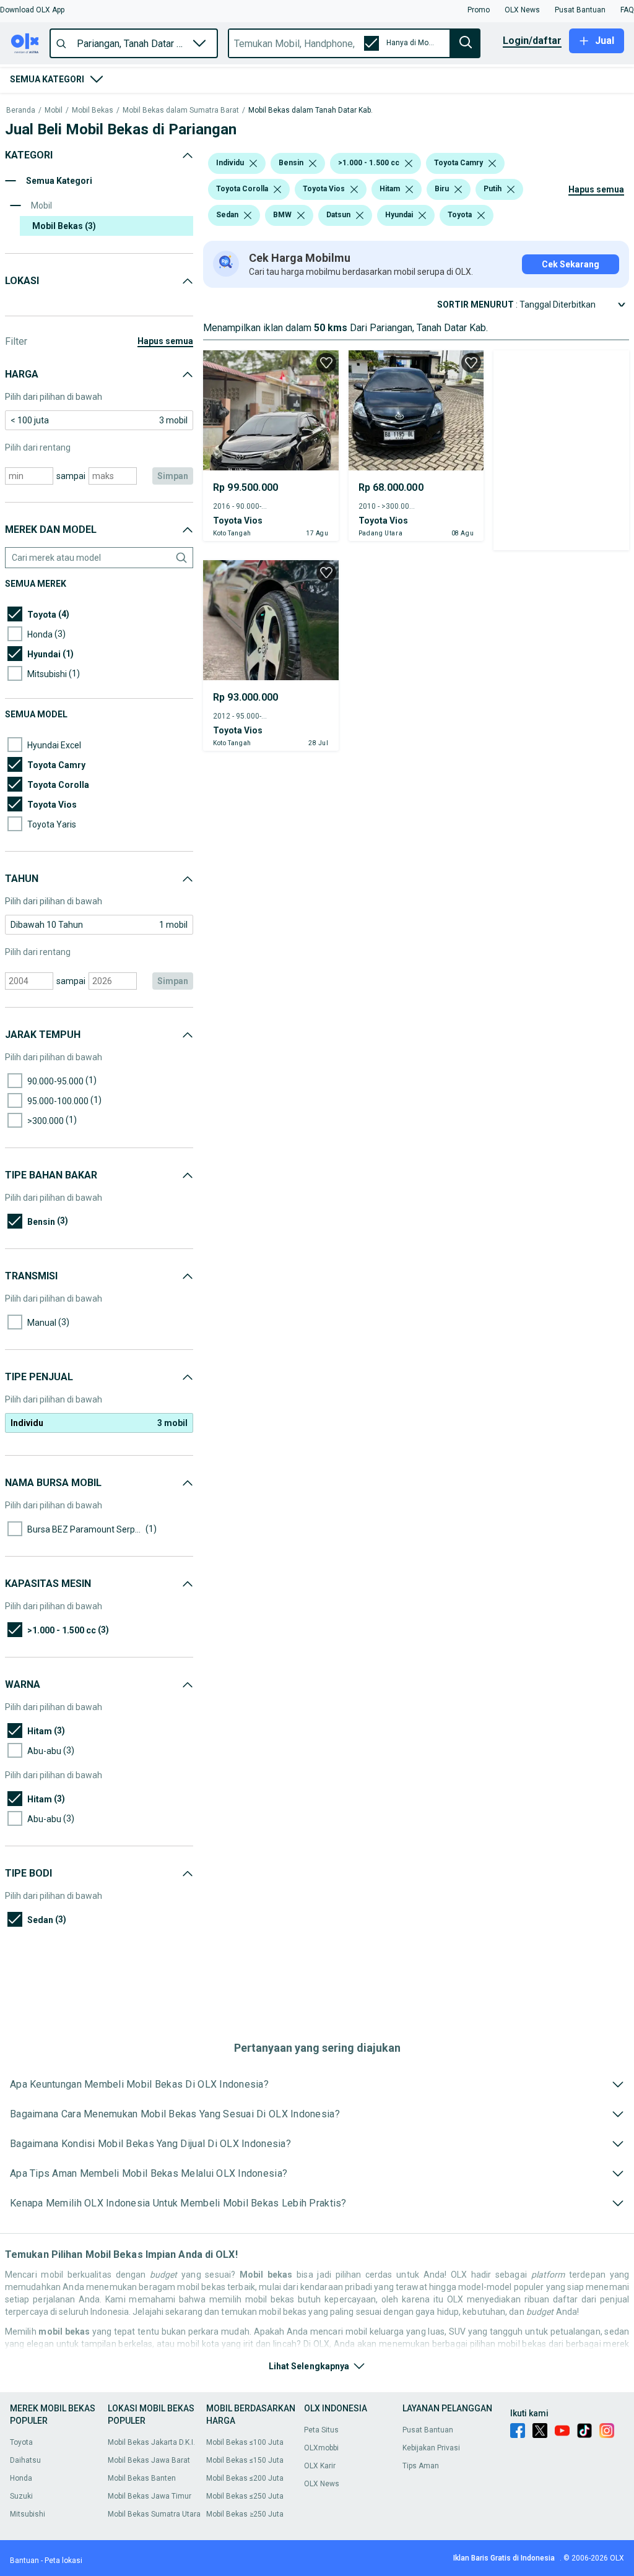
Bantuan (24, 2561)
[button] (32, 10)
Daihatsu (25, 2460)
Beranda (21, 110)
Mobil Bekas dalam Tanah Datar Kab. (310, 110)
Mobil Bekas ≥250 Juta (245, 2514)
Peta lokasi (63, 2561)
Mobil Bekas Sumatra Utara (154, 2514)
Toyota (21, 2442)
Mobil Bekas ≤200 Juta (245, 2478)
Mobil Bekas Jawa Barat (149, 2460)
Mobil (54, 110)
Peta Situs (321, 2430)
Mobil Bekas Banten (142, 2478)
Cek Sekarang (571, 264)
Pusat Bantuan (428, 2430)
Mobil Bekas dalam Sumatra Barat (181, 110)
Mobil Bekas (93, 110)
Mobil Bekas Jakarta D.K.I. (151, 2442)
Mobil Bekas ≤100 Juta (245, 2442)
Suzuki (21, 2496)
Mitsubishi (28, 2514)
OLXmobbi (321, 2448)
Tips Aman (421, 2466)
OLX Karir (320, 2466)
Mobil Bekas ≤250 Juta (245, 2496)
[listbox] (253, 163)
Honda (21, 2478)
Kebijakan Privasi (431, 2448)
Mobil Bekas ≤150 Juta (245, 2460)
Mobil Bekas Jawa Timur (150, 2496)
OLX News (322, 2484)
